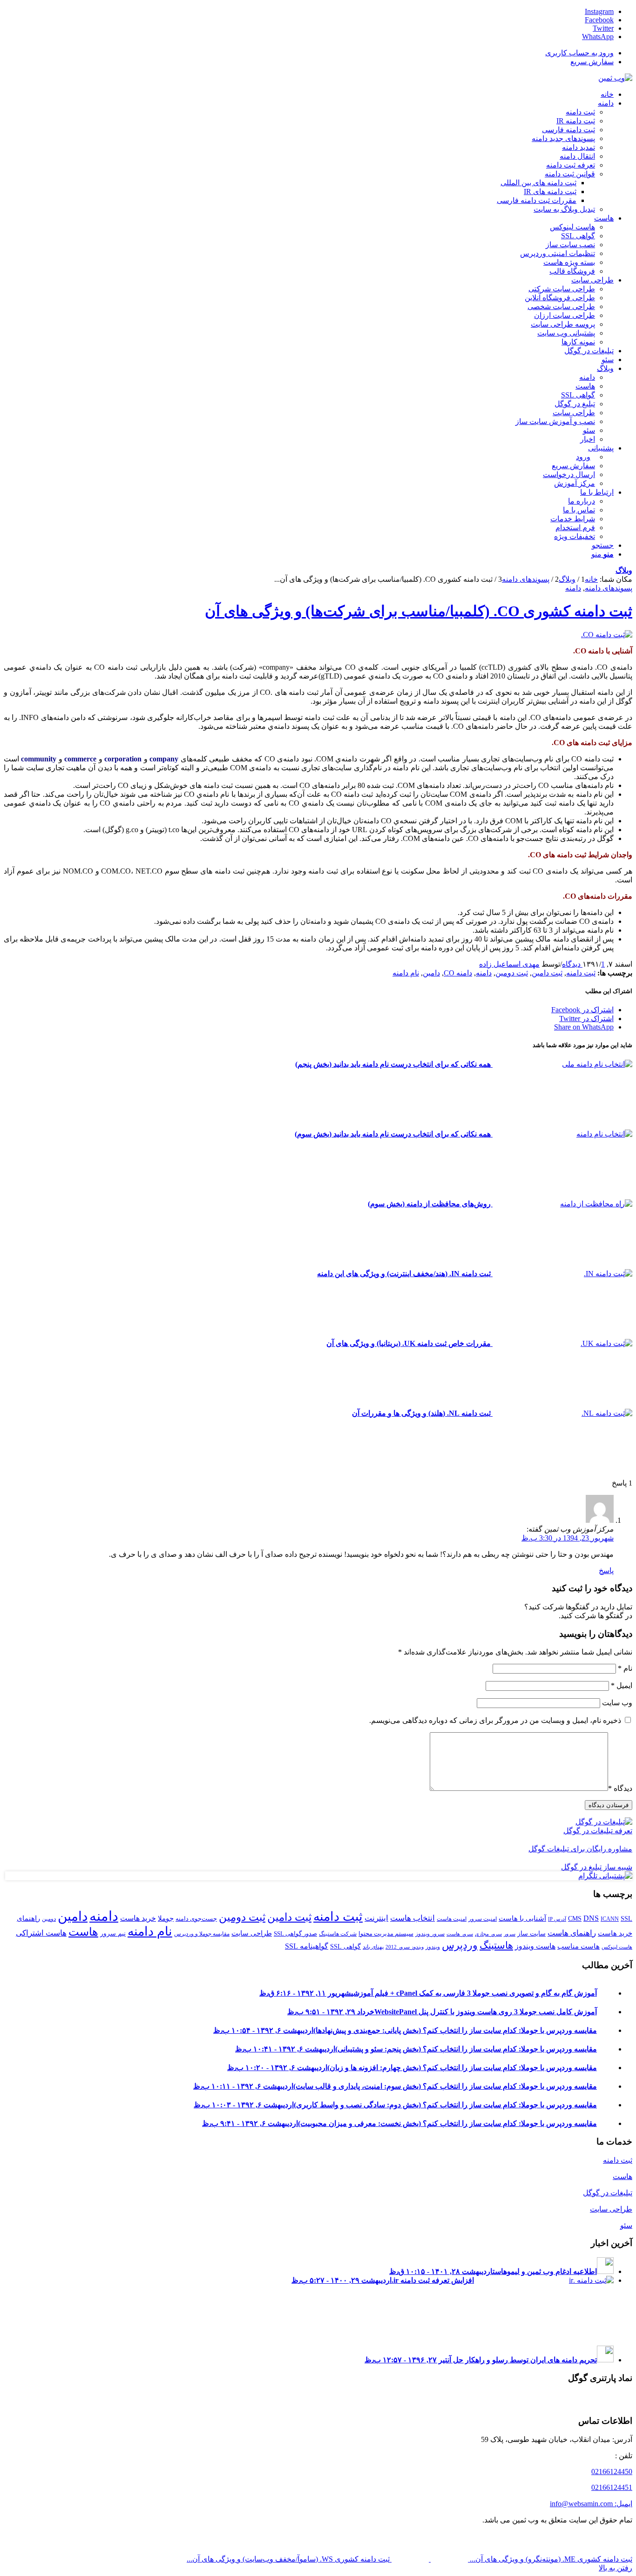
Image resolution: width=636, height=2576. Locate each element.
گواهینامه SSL (307, 1946)
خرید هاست (138, 1918)
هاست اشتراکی (41, 1933)
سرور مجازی (488, 1934)
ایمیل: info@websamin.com (591, 2504)
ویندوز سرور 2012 (405, 1947)
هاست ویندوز (535, 1946)
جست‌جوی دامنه (196, 1919)
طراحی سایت (252, 1933)
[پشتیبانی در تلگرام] (605, 1876)
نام (625, 1668)
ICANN (610, 1919)
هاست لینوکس (617, 1947)
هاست (83, 1932)
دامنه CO (458, 973)
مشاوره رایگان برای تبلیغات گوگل (580, 1849)
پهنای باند (373, 1947)
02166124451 (612, 2487)
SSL (626, 1918)
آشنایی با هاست (522, 1918)
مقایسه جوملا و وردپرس (202, 1934)
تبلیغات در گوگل (608, 2193)
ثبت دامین (547, 973)
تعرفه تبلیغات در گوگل (598, 1831)
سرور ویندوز (430, 1934)
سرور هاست (460, 1934)
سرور (510, 1934)
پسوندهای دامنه (609, 588)
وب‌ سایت (617, 1703)
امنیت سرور (483, 1919)
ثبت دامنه (581, 973)
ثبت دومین (512, 973)
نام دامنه (406, 973)
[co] (607, 635)
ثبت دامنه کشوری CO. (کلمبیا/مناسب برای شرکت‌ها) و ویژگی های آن (419, 611)
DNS (591, 1918)
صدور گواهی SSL (295, 1934)
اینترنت (376, 1918)
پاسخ (606, 1570)
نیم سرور (113, 1933)
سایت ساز (531, 1933)
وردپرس (460, 1945)
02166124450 (612, 2472)
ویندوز (433, 1947)
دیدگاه (620, 1788)
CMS (575, 1918)
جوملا (166, 1918)
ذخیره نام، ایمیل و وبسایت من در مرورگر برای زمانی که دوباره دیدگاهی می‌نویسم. (495, 1720)
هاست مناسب (578, 1946)
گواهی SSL (345, 1946)
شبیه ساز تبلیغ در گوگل (597, 1867)
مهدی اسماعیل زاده (509, 964)
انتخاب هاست (413, 1918)
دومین (49, 1919)
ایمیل (622, 1685)
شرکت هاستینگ (338, 1934)
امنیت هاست (452, 1919)
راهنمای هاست (572, 1933)
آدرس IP (557, 1919)
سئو (626, 2225)
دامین (431, 973)
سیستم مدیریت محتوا (386, 1934)
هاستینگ (496, 1945)
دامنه (573, 588)
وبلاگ (624, 570)
